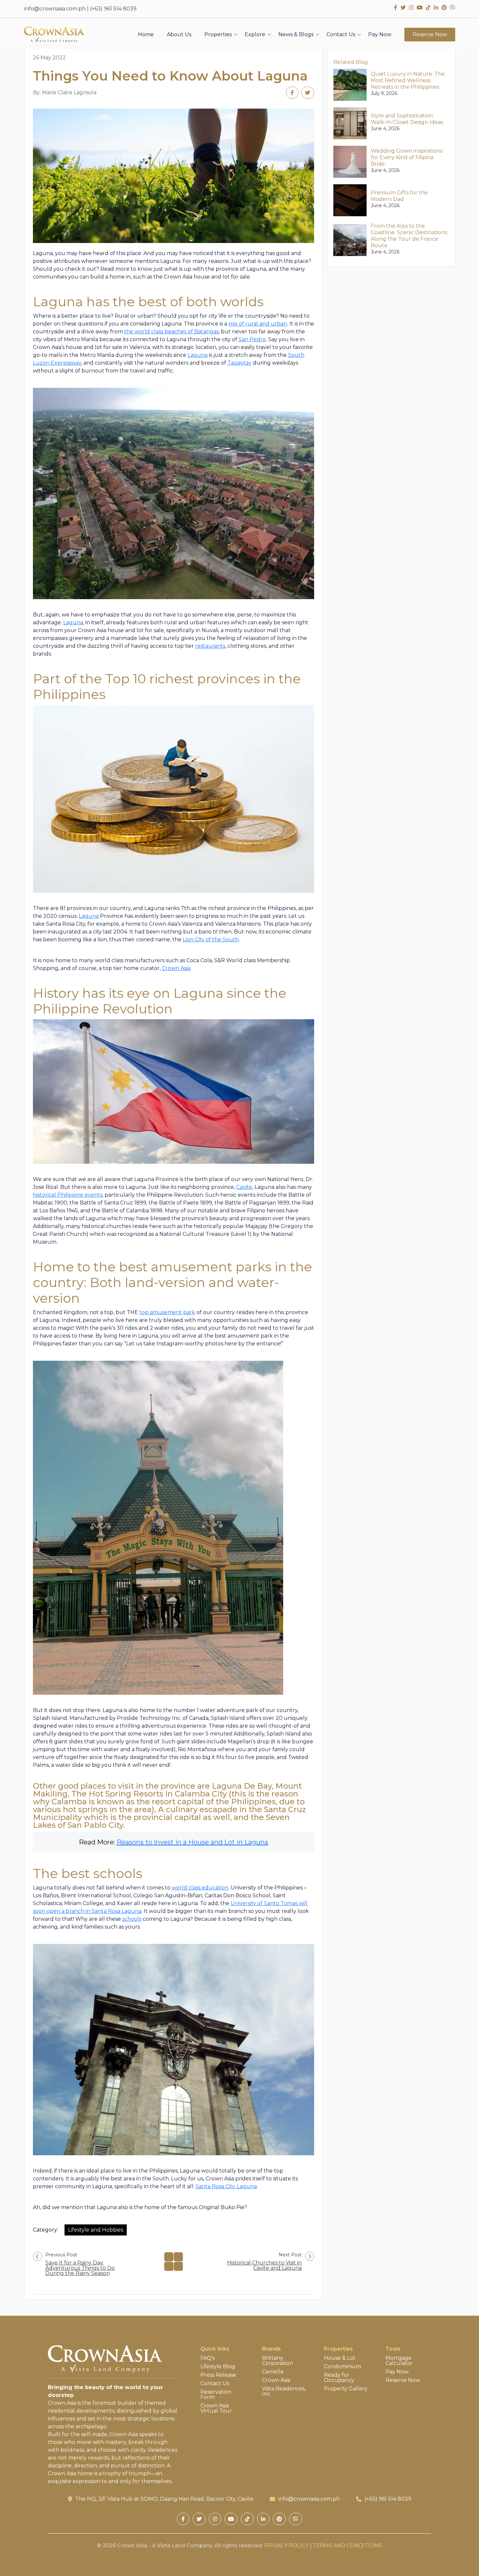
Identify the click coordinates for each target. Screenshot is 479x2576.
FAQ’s (208, 2358)
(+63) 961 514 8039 (113, 9)
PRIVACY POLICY (286, 2546)
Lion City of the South (211, 939)
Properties (218, 35)
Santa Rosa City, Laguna (226, 2186)
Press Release (218, 2375)
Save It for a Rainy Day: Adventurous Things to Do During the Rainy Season (80, 2268)
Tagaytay (239, 363)
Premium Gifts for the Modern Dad (399, 196)
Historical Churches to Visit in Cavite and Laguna (264, 2265)
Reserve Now (430, 34)
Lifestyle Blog (218, 2367)
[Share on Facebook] (292, 93)
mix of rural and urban (258, 324)
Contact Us (341, 35)
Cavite (244, 1187)
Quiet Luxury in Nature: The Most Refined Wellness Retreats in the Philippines (408, 80)
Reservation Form (216, 2395)
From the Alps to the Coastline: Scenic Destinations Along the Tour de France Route (409, 236)
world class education (200, 1888)
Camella (273, 2372)
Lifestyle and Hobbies (96, 2230)
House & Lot (340, 2358)
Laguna (198, 355)
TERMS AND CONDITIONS (347, 2546)
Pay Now (380, 35)
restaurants (210, 646)
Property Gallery (346, 2389)
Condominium (342, 2367)
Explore (255, 35)
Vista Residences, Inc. (284, 2391)
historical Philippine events (68, 1195)
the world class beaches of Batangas (171, 332)
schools (132, 1919)
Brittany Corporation (277, 2361)
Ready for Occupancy (339, 2378)
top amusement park (167, 1312)
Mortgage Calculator (399, 2361)
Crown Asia (176, 968)
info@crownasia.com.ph (55, 9)
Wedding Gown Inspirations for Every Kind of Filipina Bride (407, 157)
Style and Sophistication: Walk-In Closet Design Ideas (407, 119)
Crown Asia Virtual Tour (216, 2408)
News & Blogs (296, 35)
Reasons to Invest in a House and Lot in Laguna (192, 1842)
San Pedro (252, 339)
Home (146, 35)
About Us (179, 35)
